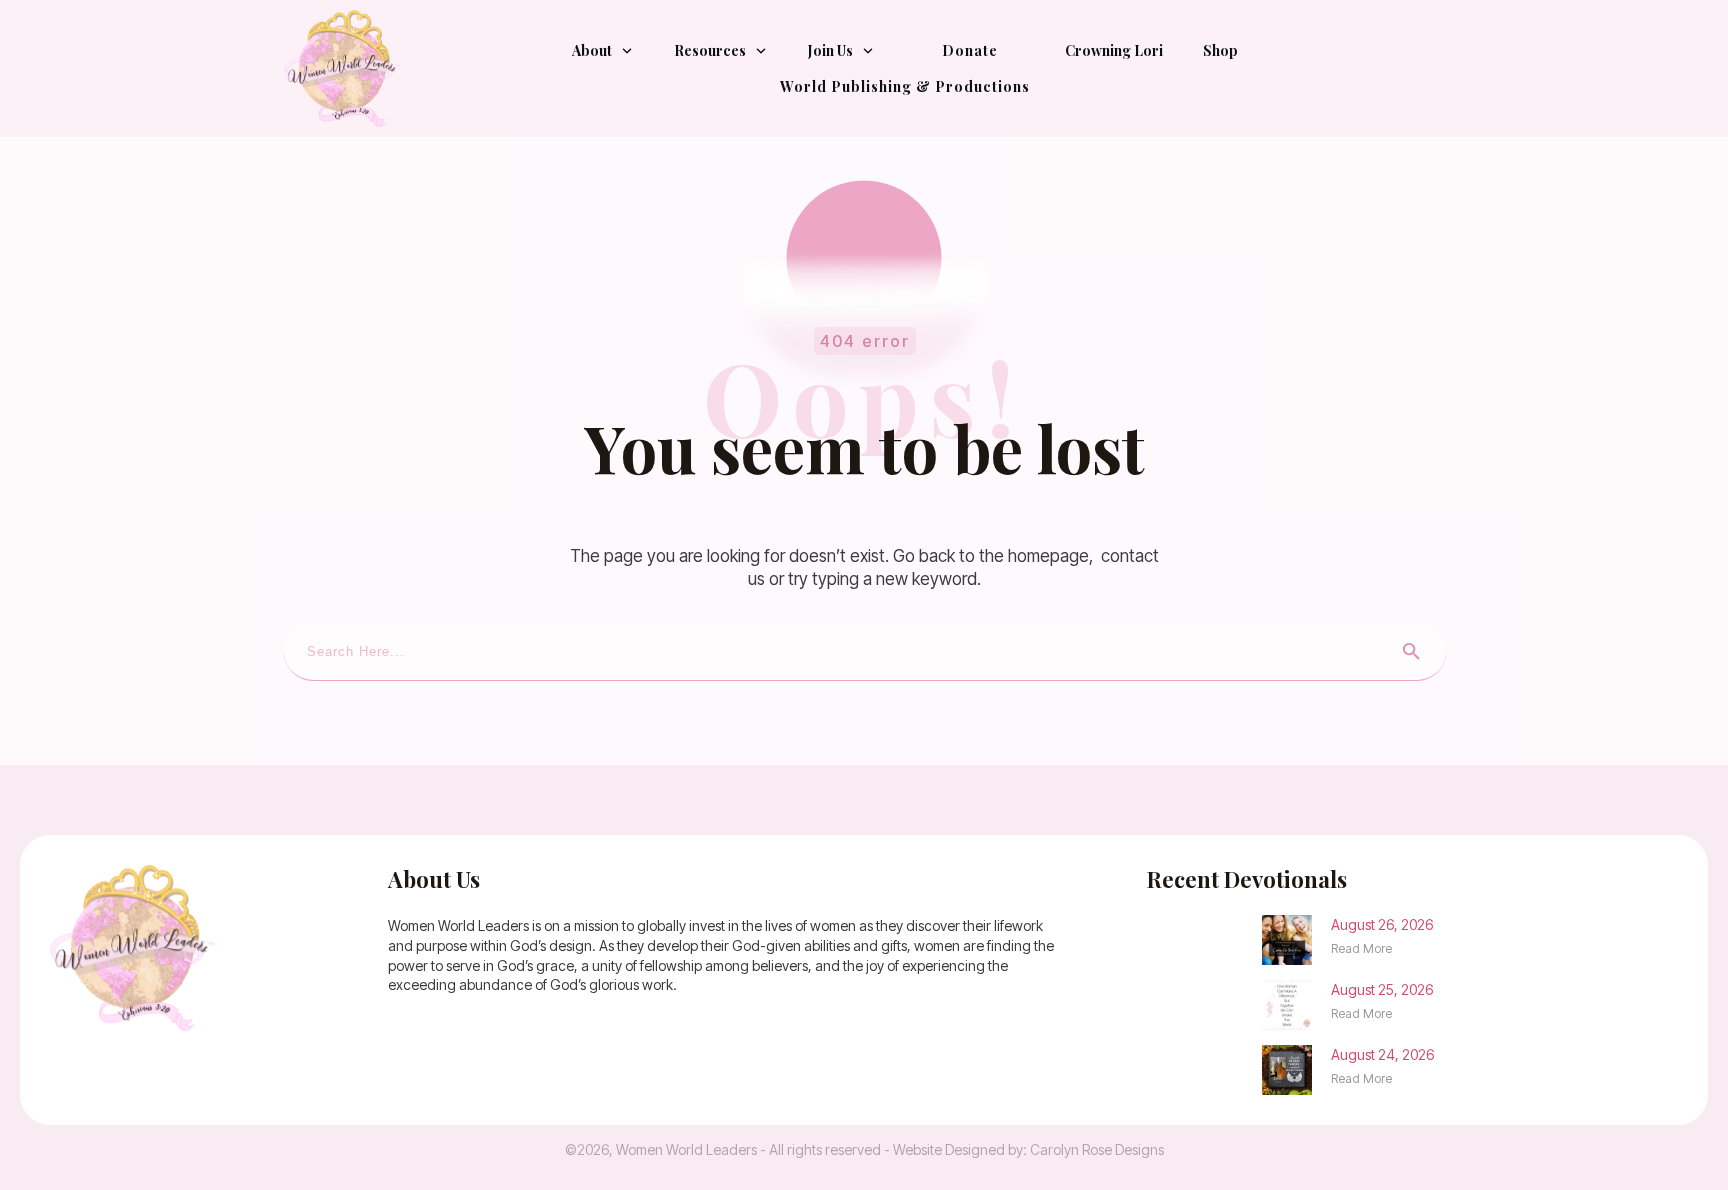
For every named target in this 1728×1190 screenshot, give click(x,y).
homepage (1048, 556)
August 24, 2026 (1382, 1054)
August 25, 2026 (1382, 989)
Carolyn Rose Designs (1097, 1149)
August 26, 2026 (1382, 924)
